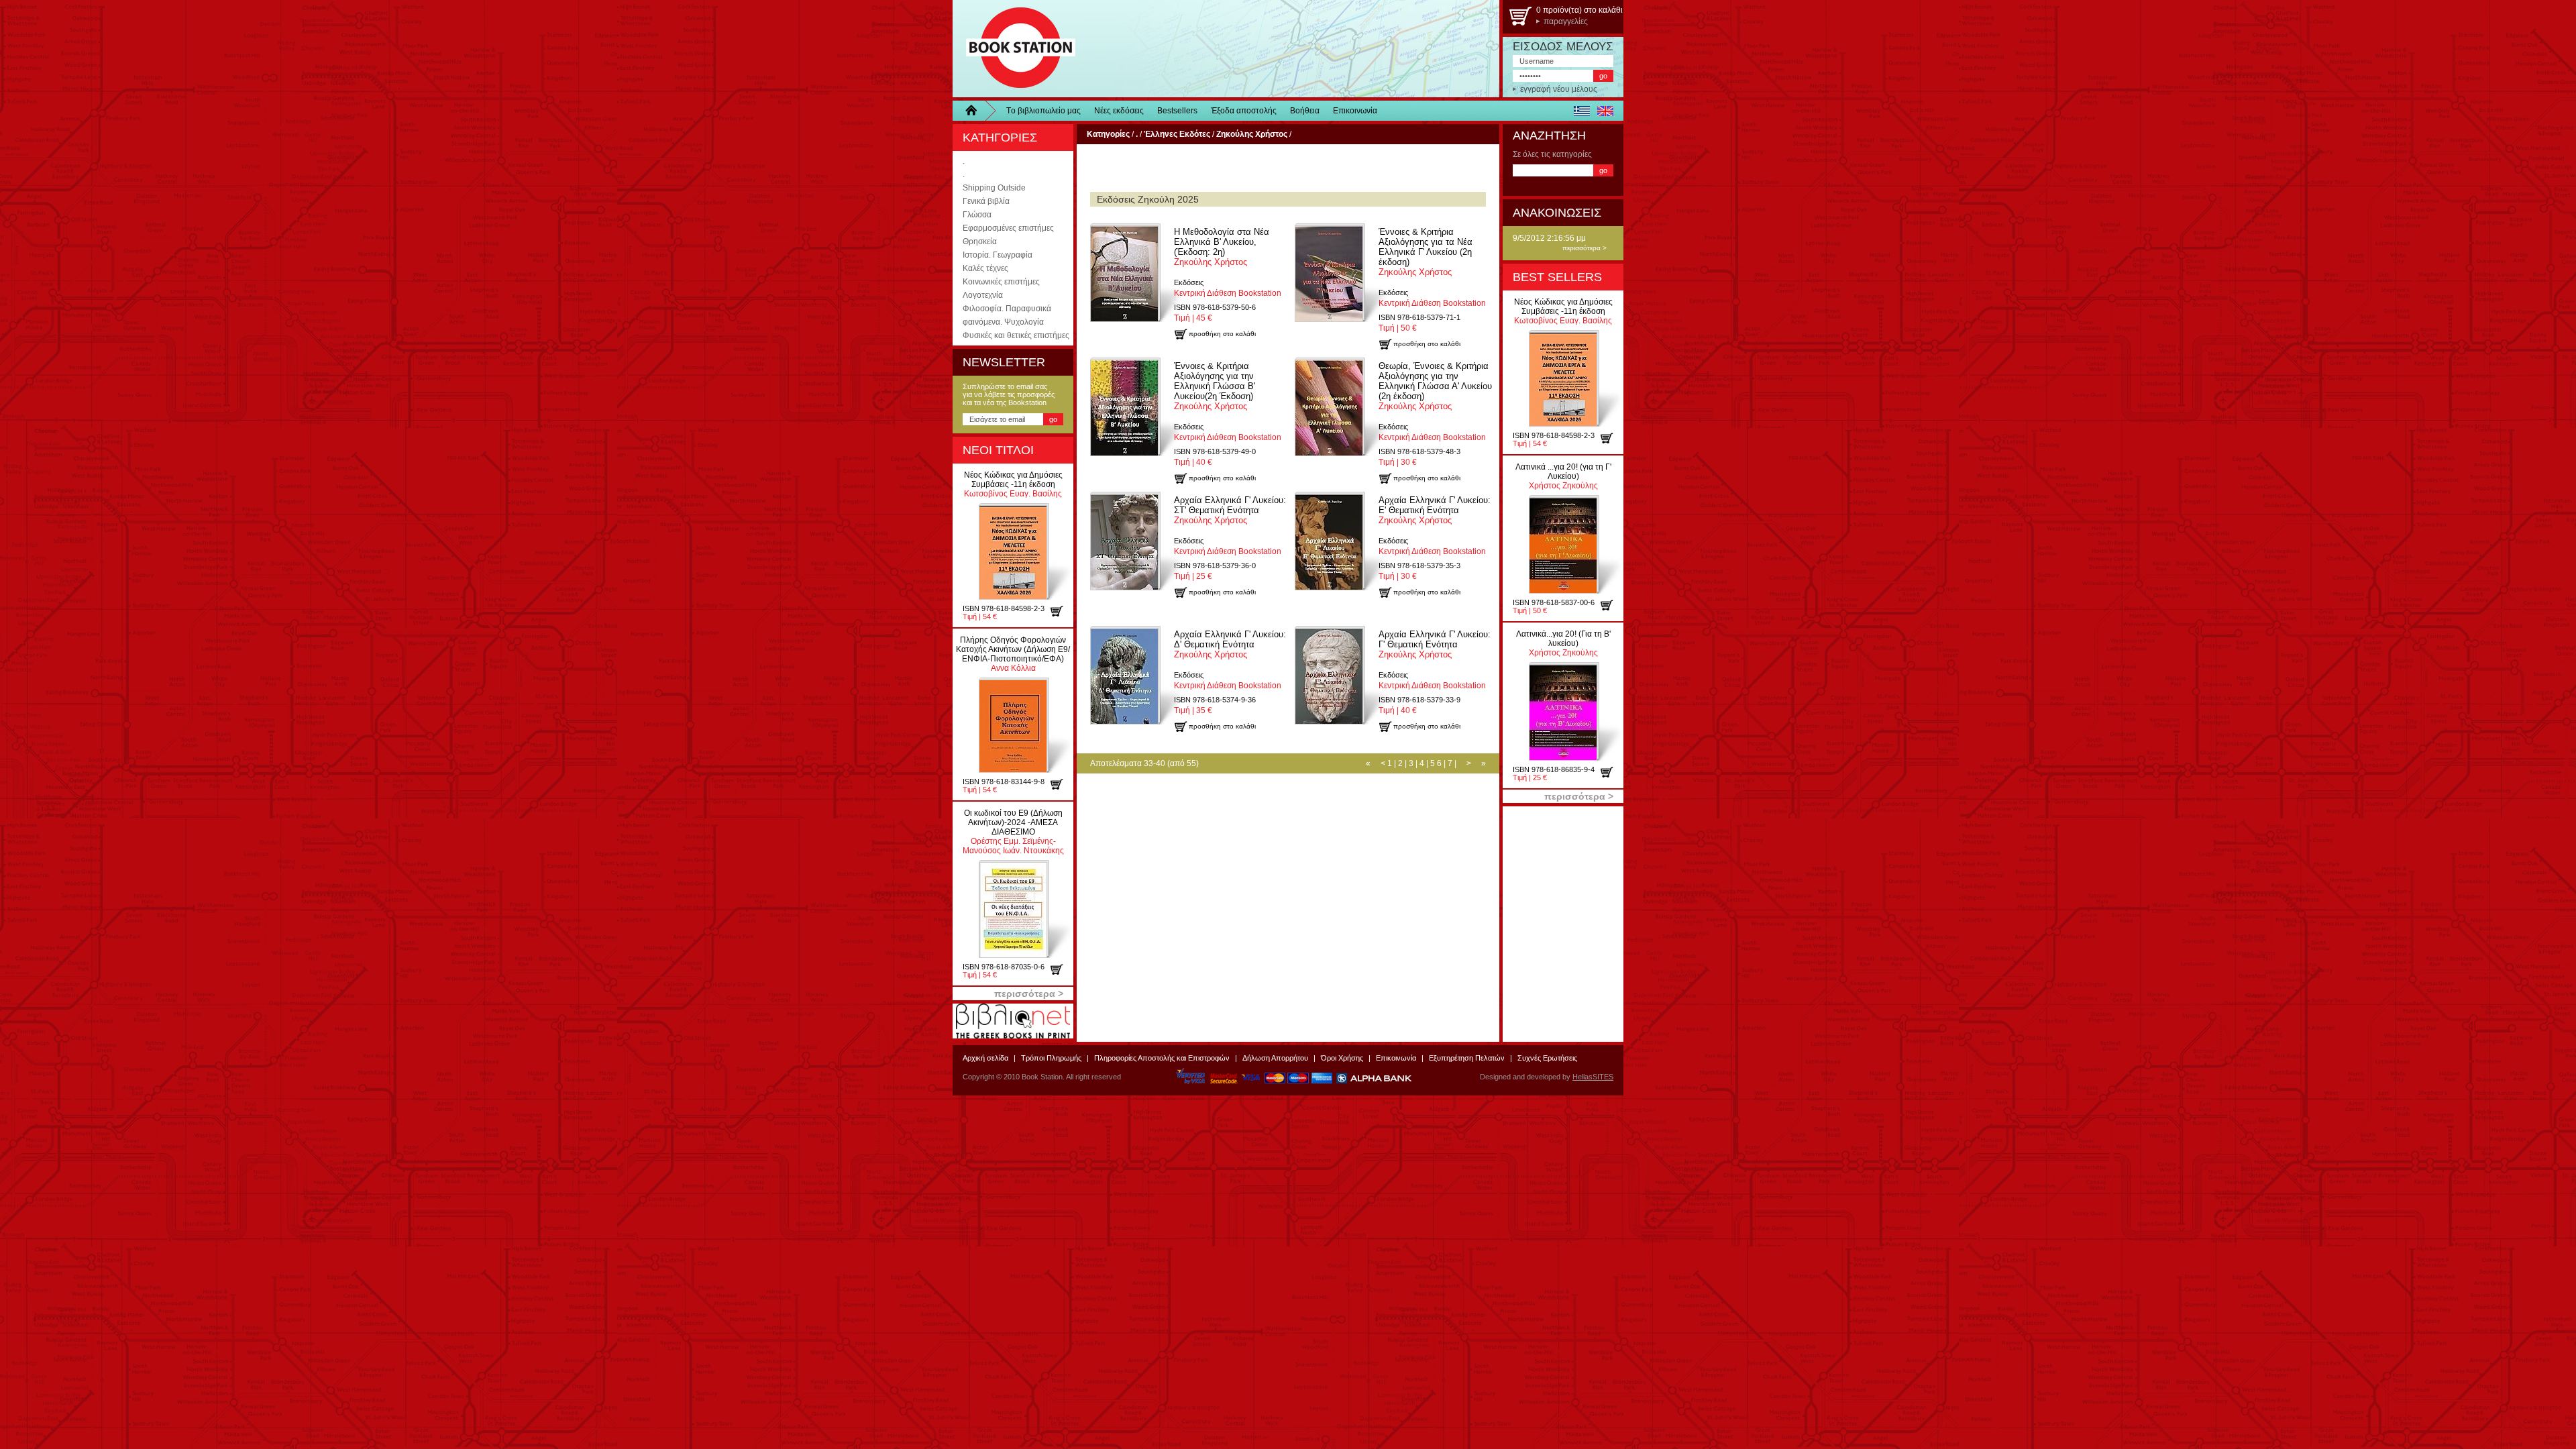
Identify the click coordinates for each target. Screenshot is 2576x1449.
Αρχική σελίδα (985, 1058)
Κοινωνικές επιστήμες (1001, 282)
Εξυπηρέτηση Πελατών (1467, 1058)
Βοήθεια (1305, 111)
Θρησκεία (980, 241)
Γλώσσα (977, 215)
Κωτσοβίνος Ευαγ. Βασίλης (1013, 484)
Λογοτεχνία (983, 295)
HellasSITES (1593, 1077)
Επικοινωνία (1355, 111)
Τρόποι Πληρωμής (1051, 1058)
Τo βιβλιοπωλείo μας (1043, 111)
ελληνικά (1581, 111)
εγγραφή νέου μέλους (1559, 89)
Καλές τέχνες (985, 268)
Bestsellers (1177, 111)
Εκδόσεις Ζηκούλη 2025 (1148, 199)
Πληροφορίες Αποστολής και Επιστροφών (1162, 1058)
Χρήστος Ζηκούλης (1563, 476)
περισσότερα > (1585, 248)
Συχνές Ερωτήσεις (1547, 1058)
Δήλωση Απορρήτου (1275, 1058)
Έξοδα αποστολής (1244, 111)
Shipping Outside (994, 188)
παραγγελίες (1566, 21)
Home (976, 111)
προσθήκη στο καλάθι (1062, 611)
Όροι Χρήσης (1342, 1058)
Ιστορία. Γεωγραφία (998, 255)
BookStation (1015, 49)
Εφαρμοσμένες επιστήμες (1008, 228)
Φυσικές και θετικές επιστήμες (1016, 335)
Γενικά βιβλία (986, 201)
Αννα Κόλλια (1013, 654)
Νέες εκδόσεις (1119, 111)
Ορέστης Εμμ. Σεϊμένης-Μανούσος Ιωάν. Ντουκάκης (1013, 832)
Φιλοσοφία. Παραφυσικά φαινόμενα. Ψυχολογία (1007, 315)
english (1605, 111)
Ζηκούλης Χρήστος (1222, 247)
